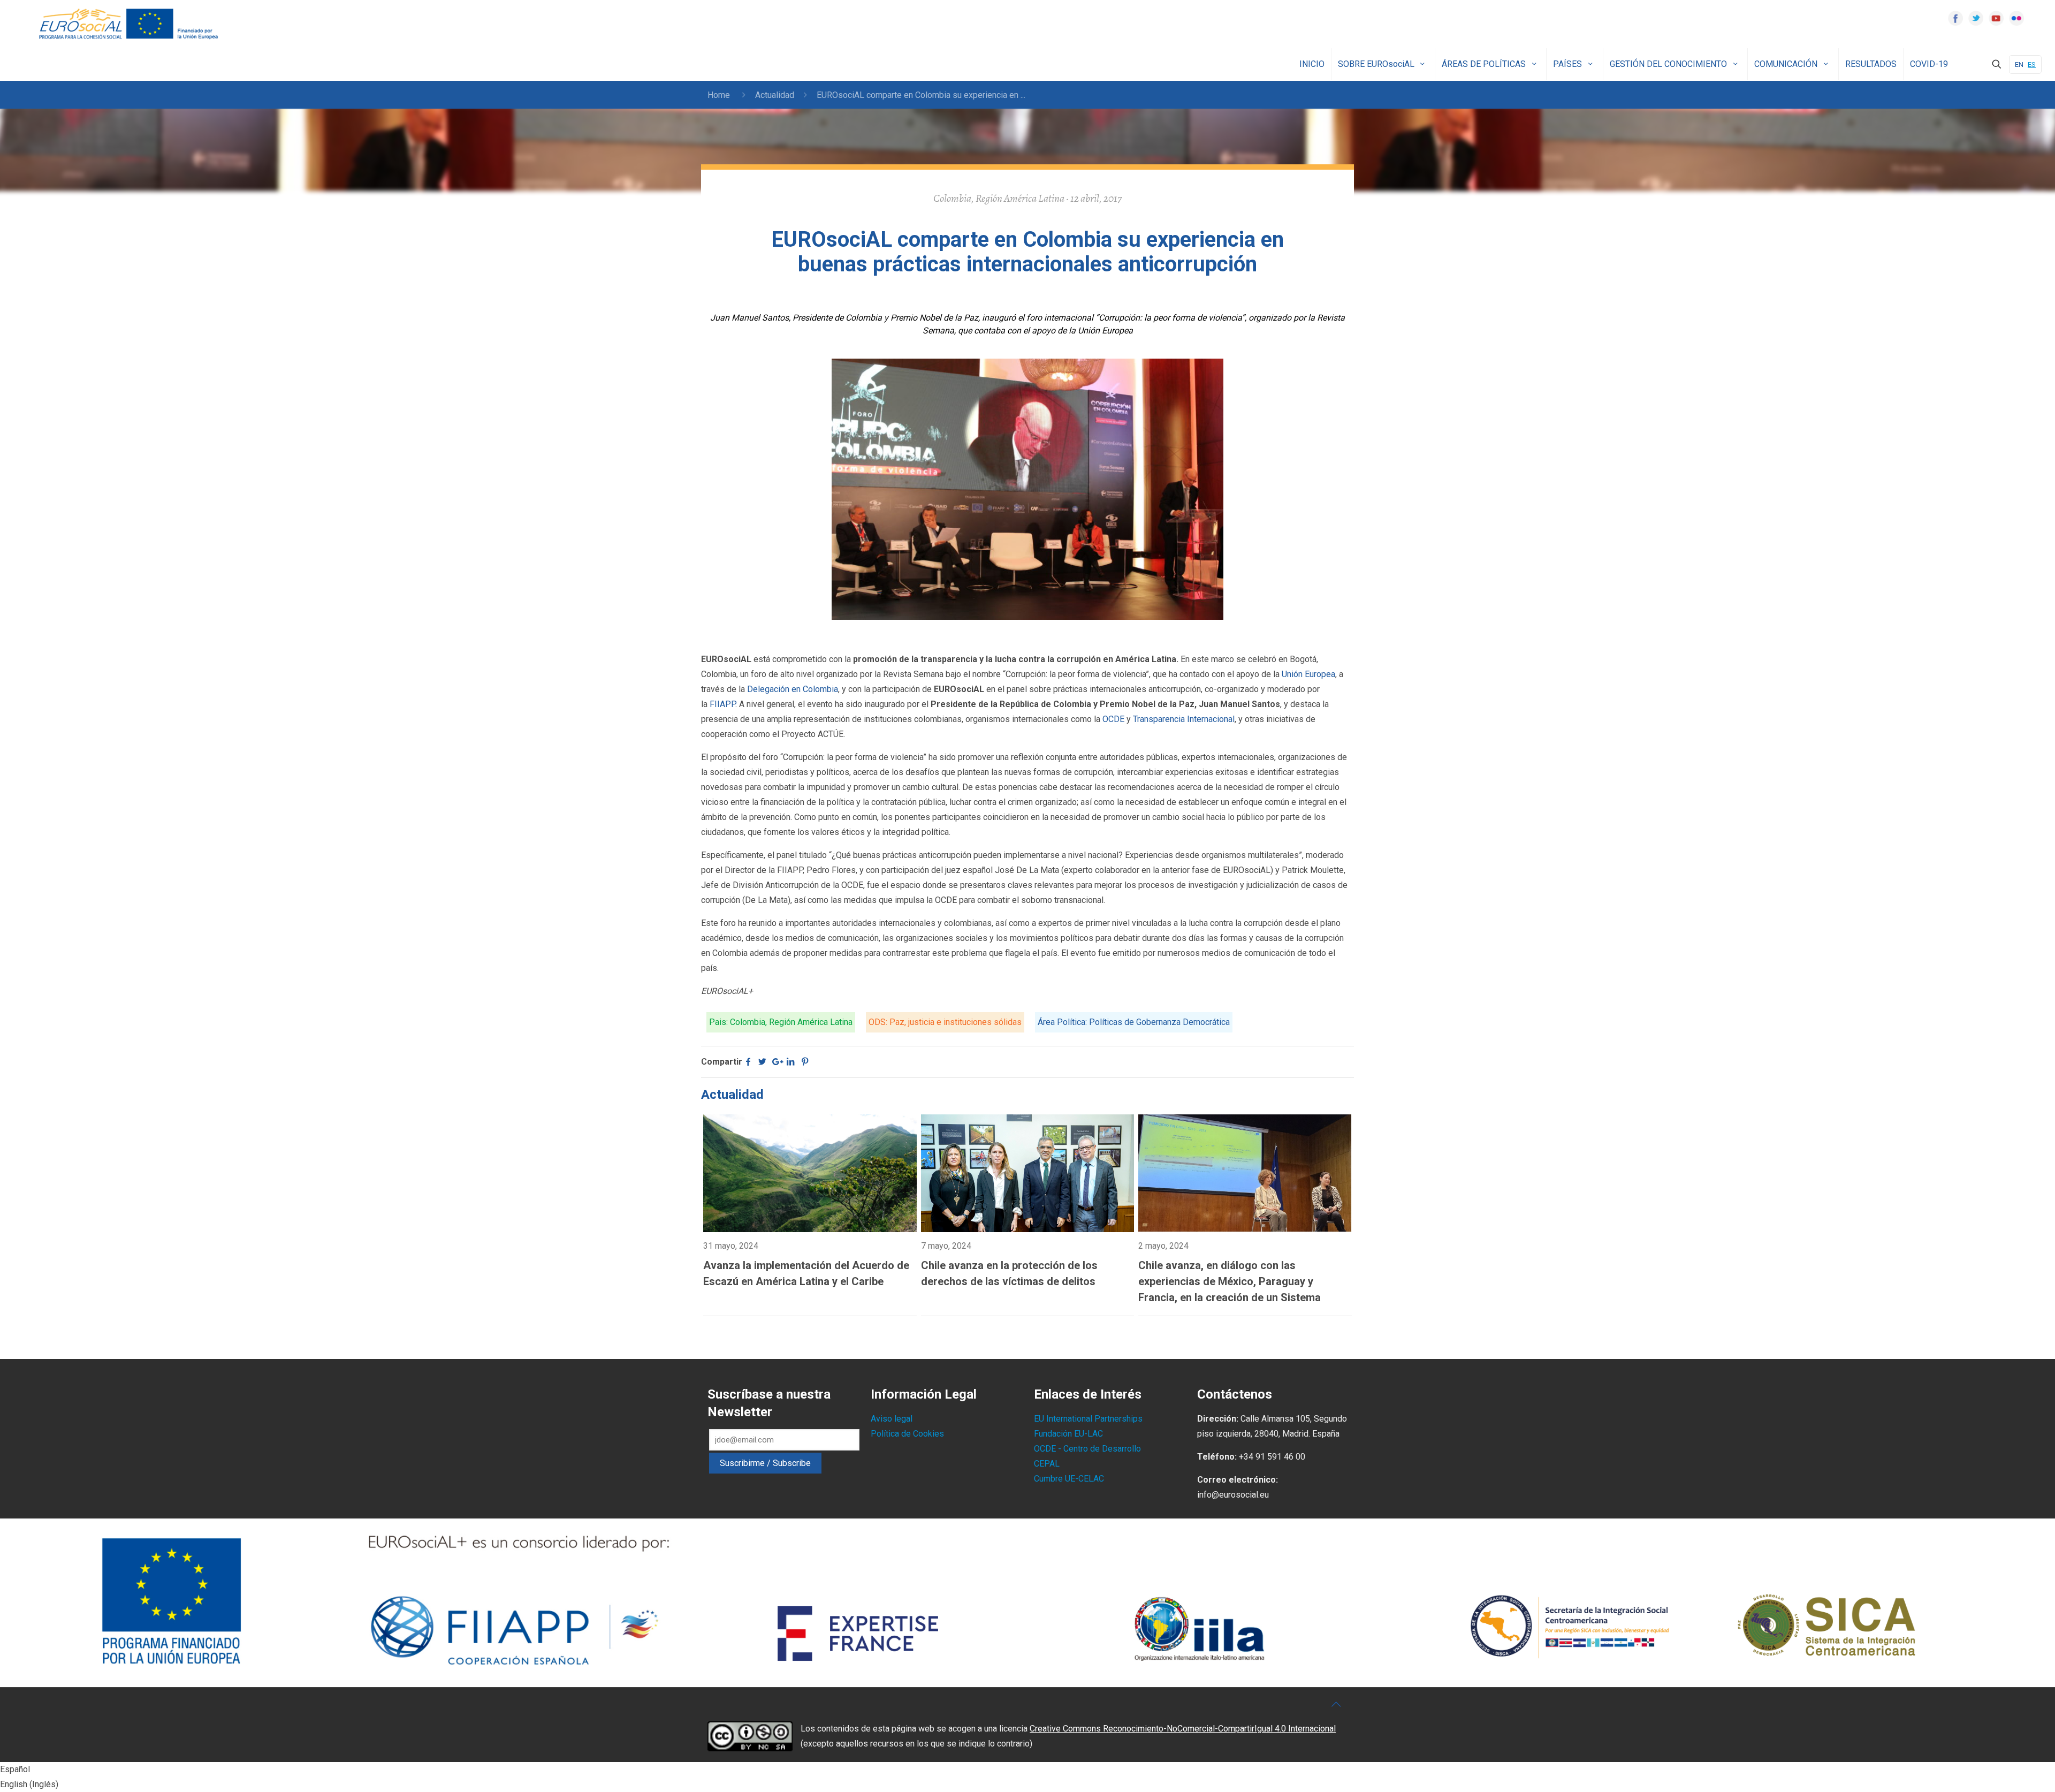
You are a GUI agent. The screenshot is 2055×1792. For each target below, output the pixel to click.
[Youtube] (1996, 18)
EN (2019, 64)
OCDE (1113, 719)
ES (2032, 64)
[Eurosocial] (130, 24)
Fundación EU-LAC (1068, 1434)
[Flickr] (2016, 18)
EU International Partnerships (1088, 1419)
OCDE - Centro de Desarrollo (1087, 1449)
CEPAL (1047, 1464)
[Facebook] (1955, 18)
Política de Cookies (907, 1434)
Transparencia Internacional (1184, 719)
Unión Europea (1308, 674)
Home (719, 95)
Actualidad (775, 95)
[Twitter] (1976, 18)
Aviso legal (892, 1419)
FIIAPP (722, 704)
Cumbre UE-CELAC (1069, 1479)
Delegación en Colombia (793, 689)
